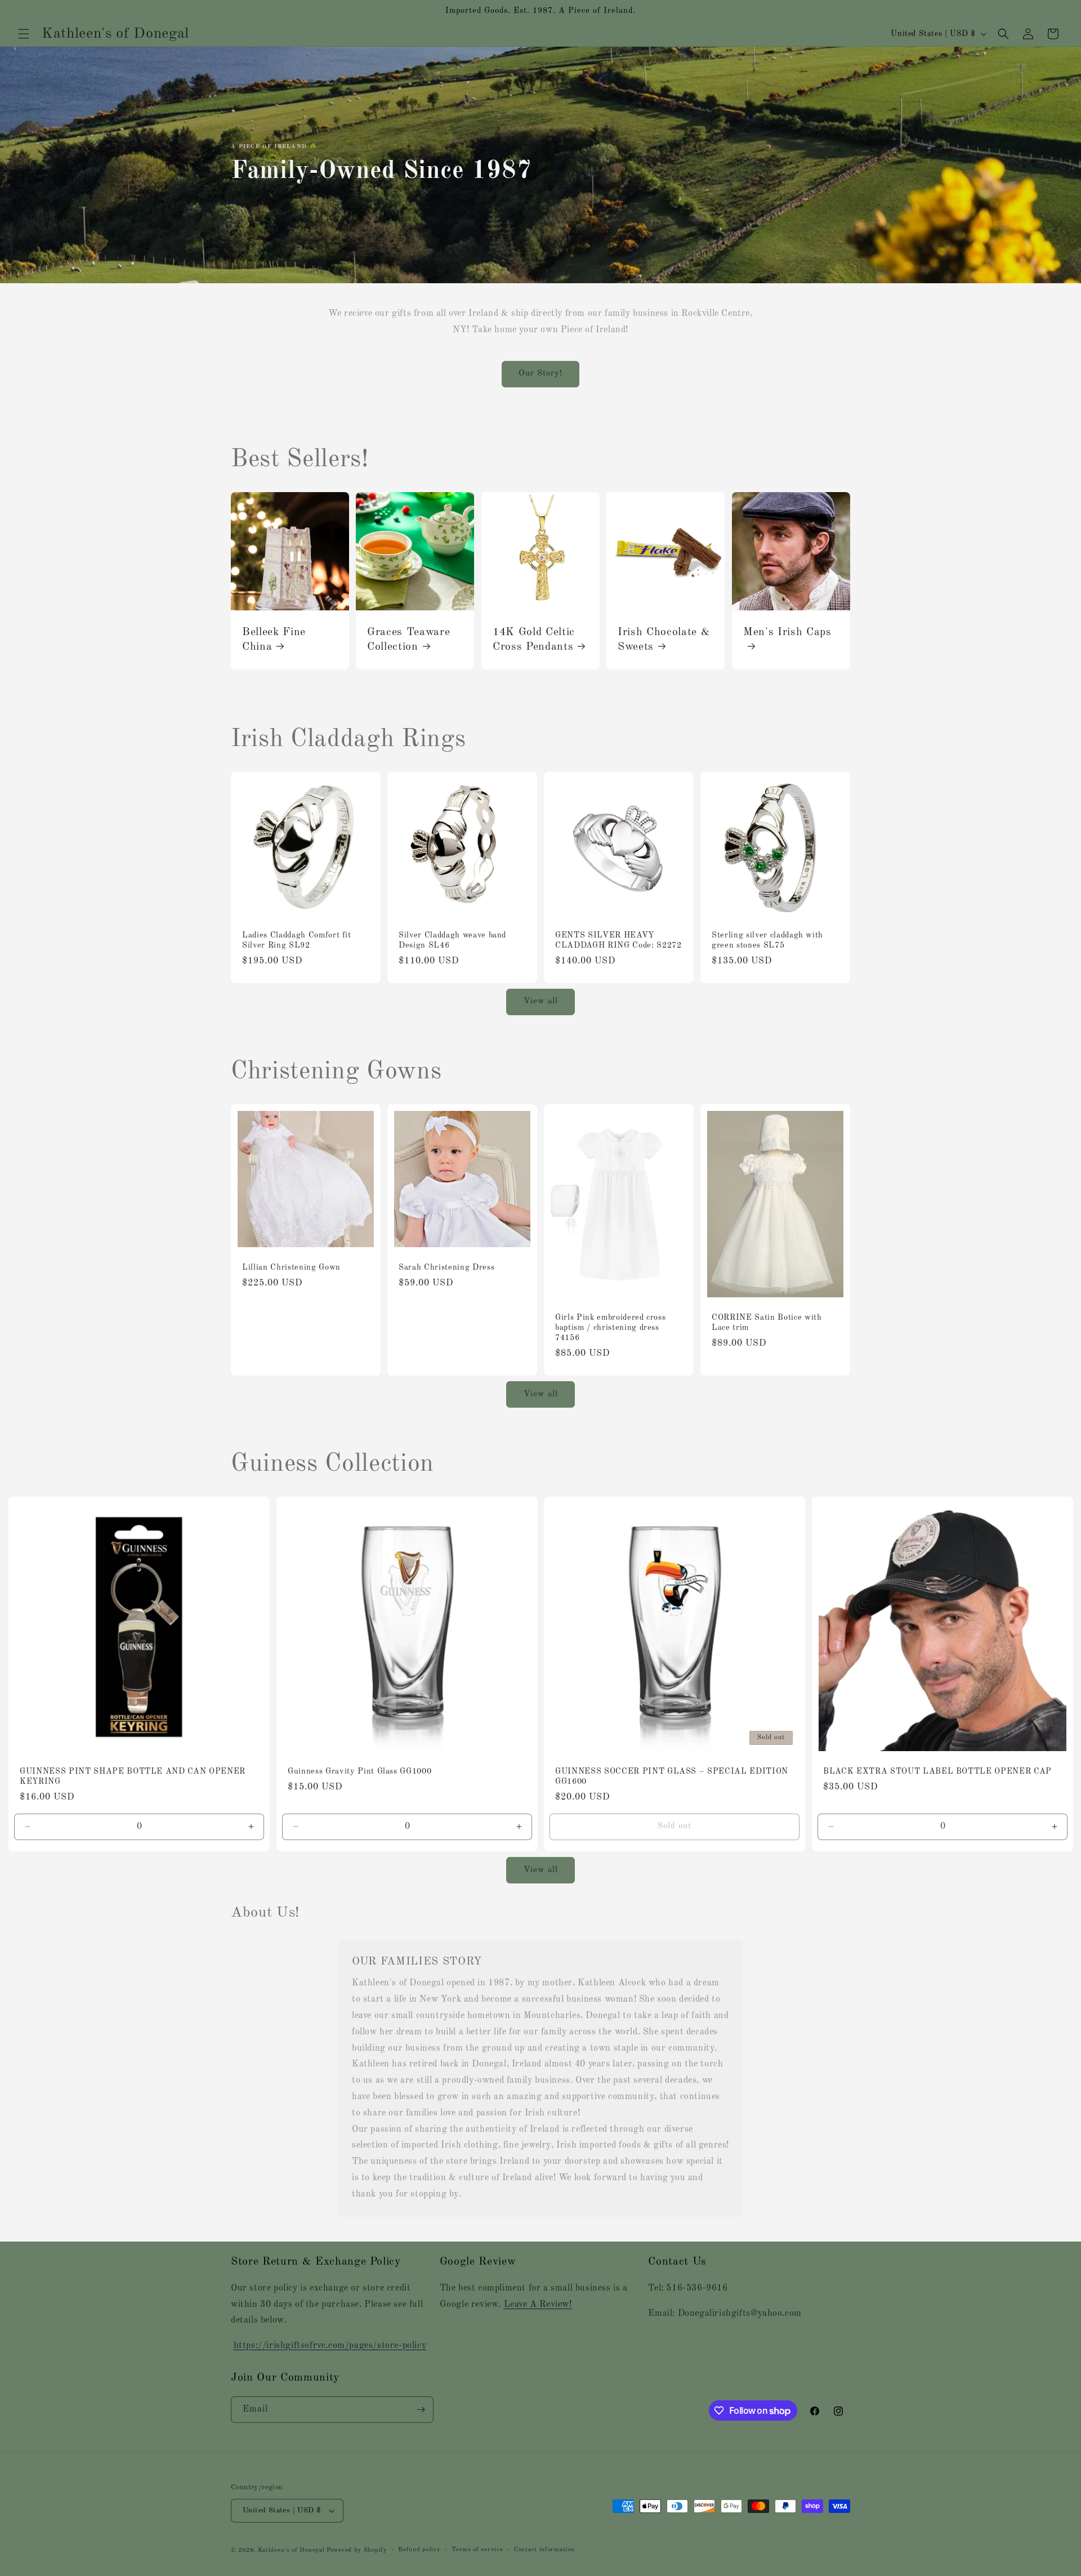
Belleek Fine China (274, 639)
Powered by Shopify (357, 2550)
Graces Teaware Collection (408, 639)
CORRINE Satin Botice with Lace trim (767, 1323)
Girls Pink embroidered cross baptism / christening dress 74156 (610, 1328)
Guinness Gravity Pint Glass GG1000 (359, 1771)
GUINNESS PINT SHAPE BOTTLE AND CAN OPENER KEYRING (133, 1776)
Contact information (544, 2550)
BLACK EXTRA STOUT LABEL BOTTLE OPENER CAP (937, 1771)
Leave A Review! (538, 2305)
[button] (24, 34)
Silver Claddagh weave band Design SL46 (452, 940)
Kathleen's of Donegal (292, 2550)
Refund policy (419, 2550)
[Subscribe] (421, 2410)
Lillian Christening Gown (291, 1267)
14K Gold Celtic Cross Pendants (534, 639)
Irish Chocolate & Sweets (664, 639)
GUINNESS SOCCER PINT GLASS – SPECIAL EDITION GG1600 (672, 1776)
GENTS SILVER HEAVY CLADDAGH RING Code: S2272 (618, 940)
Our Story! (540, 374)
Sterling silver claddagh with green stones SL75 (767, 940)
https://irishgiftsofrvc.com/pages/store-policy (330, 2346)
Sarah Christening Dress (446, 1267)
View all (541, 1001)
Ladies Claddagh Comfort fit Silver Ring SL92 (297, 940)
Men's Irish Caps (787, 632)
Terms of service (477, 2550)
